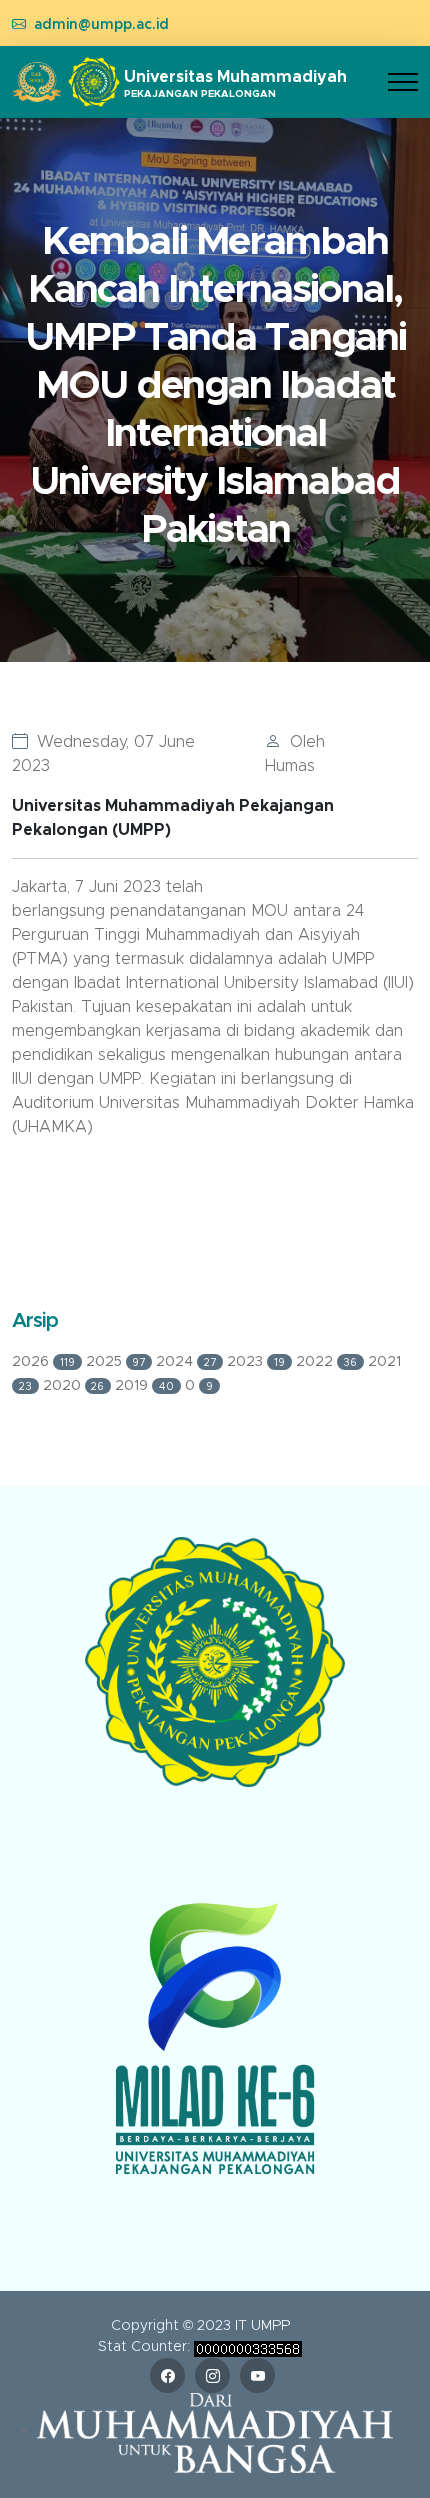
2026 (43, 1362)
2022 (327, 1362)
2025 (116, 1362)
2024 (186, 1362)
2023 (256, 1362)
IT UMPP (262, 2326)
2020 (74, 1386)
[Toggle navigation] (403, 82)
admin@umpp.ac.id (101, 25)
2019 (144, 1386)
